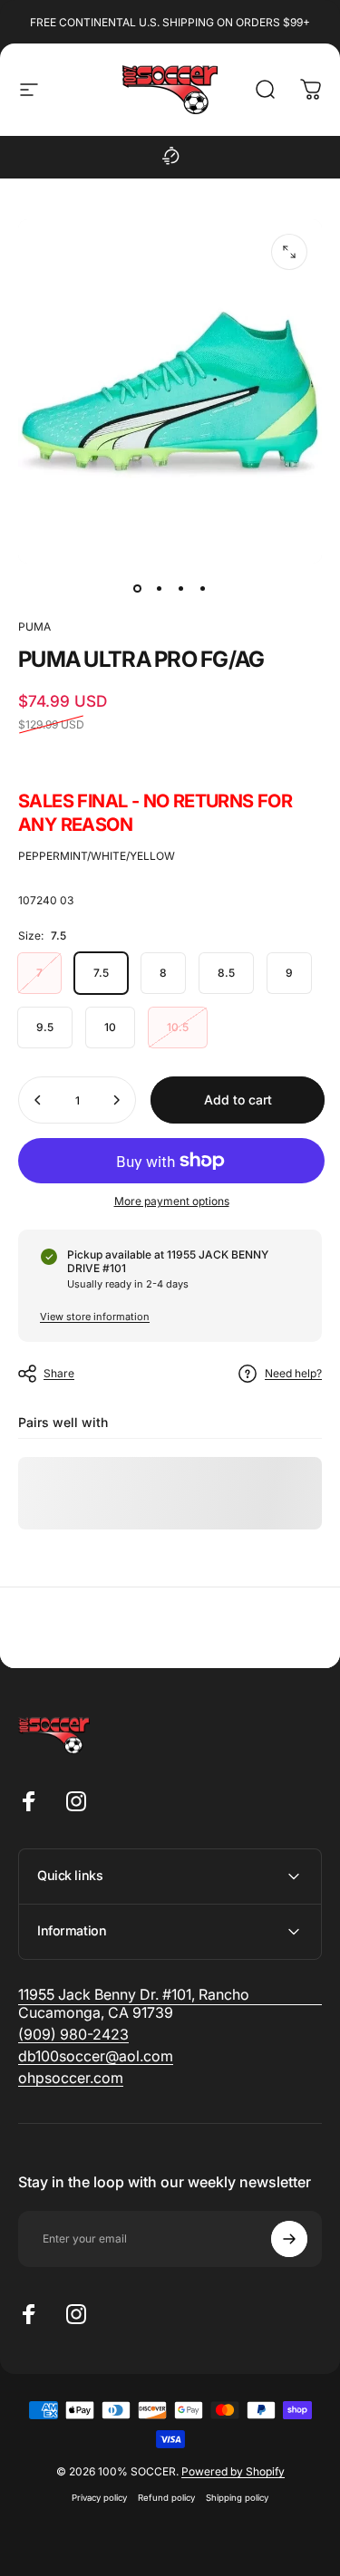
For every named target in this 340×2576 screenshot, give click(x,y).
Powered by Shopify (233, 2471)
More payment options (172, 1201)
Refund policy (166, 2498)
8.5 (226, 973)
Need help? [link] (293, 1373)
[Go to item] (138, 589)
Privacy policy (99, 2498)
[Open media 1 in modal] (289, 252)
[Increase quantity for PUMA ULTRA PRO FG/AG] (116, 1100)
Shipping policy (237, 2498)
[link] (73, 2034)
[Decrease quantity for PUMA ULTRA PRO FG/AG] (38, 1100)
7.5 (101, 973)
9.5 (45, 1027)
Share (59, 1373)
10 (110, 1027)
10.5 (178, 1027)
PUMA (34, 627)
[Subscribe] (289, 2239)
